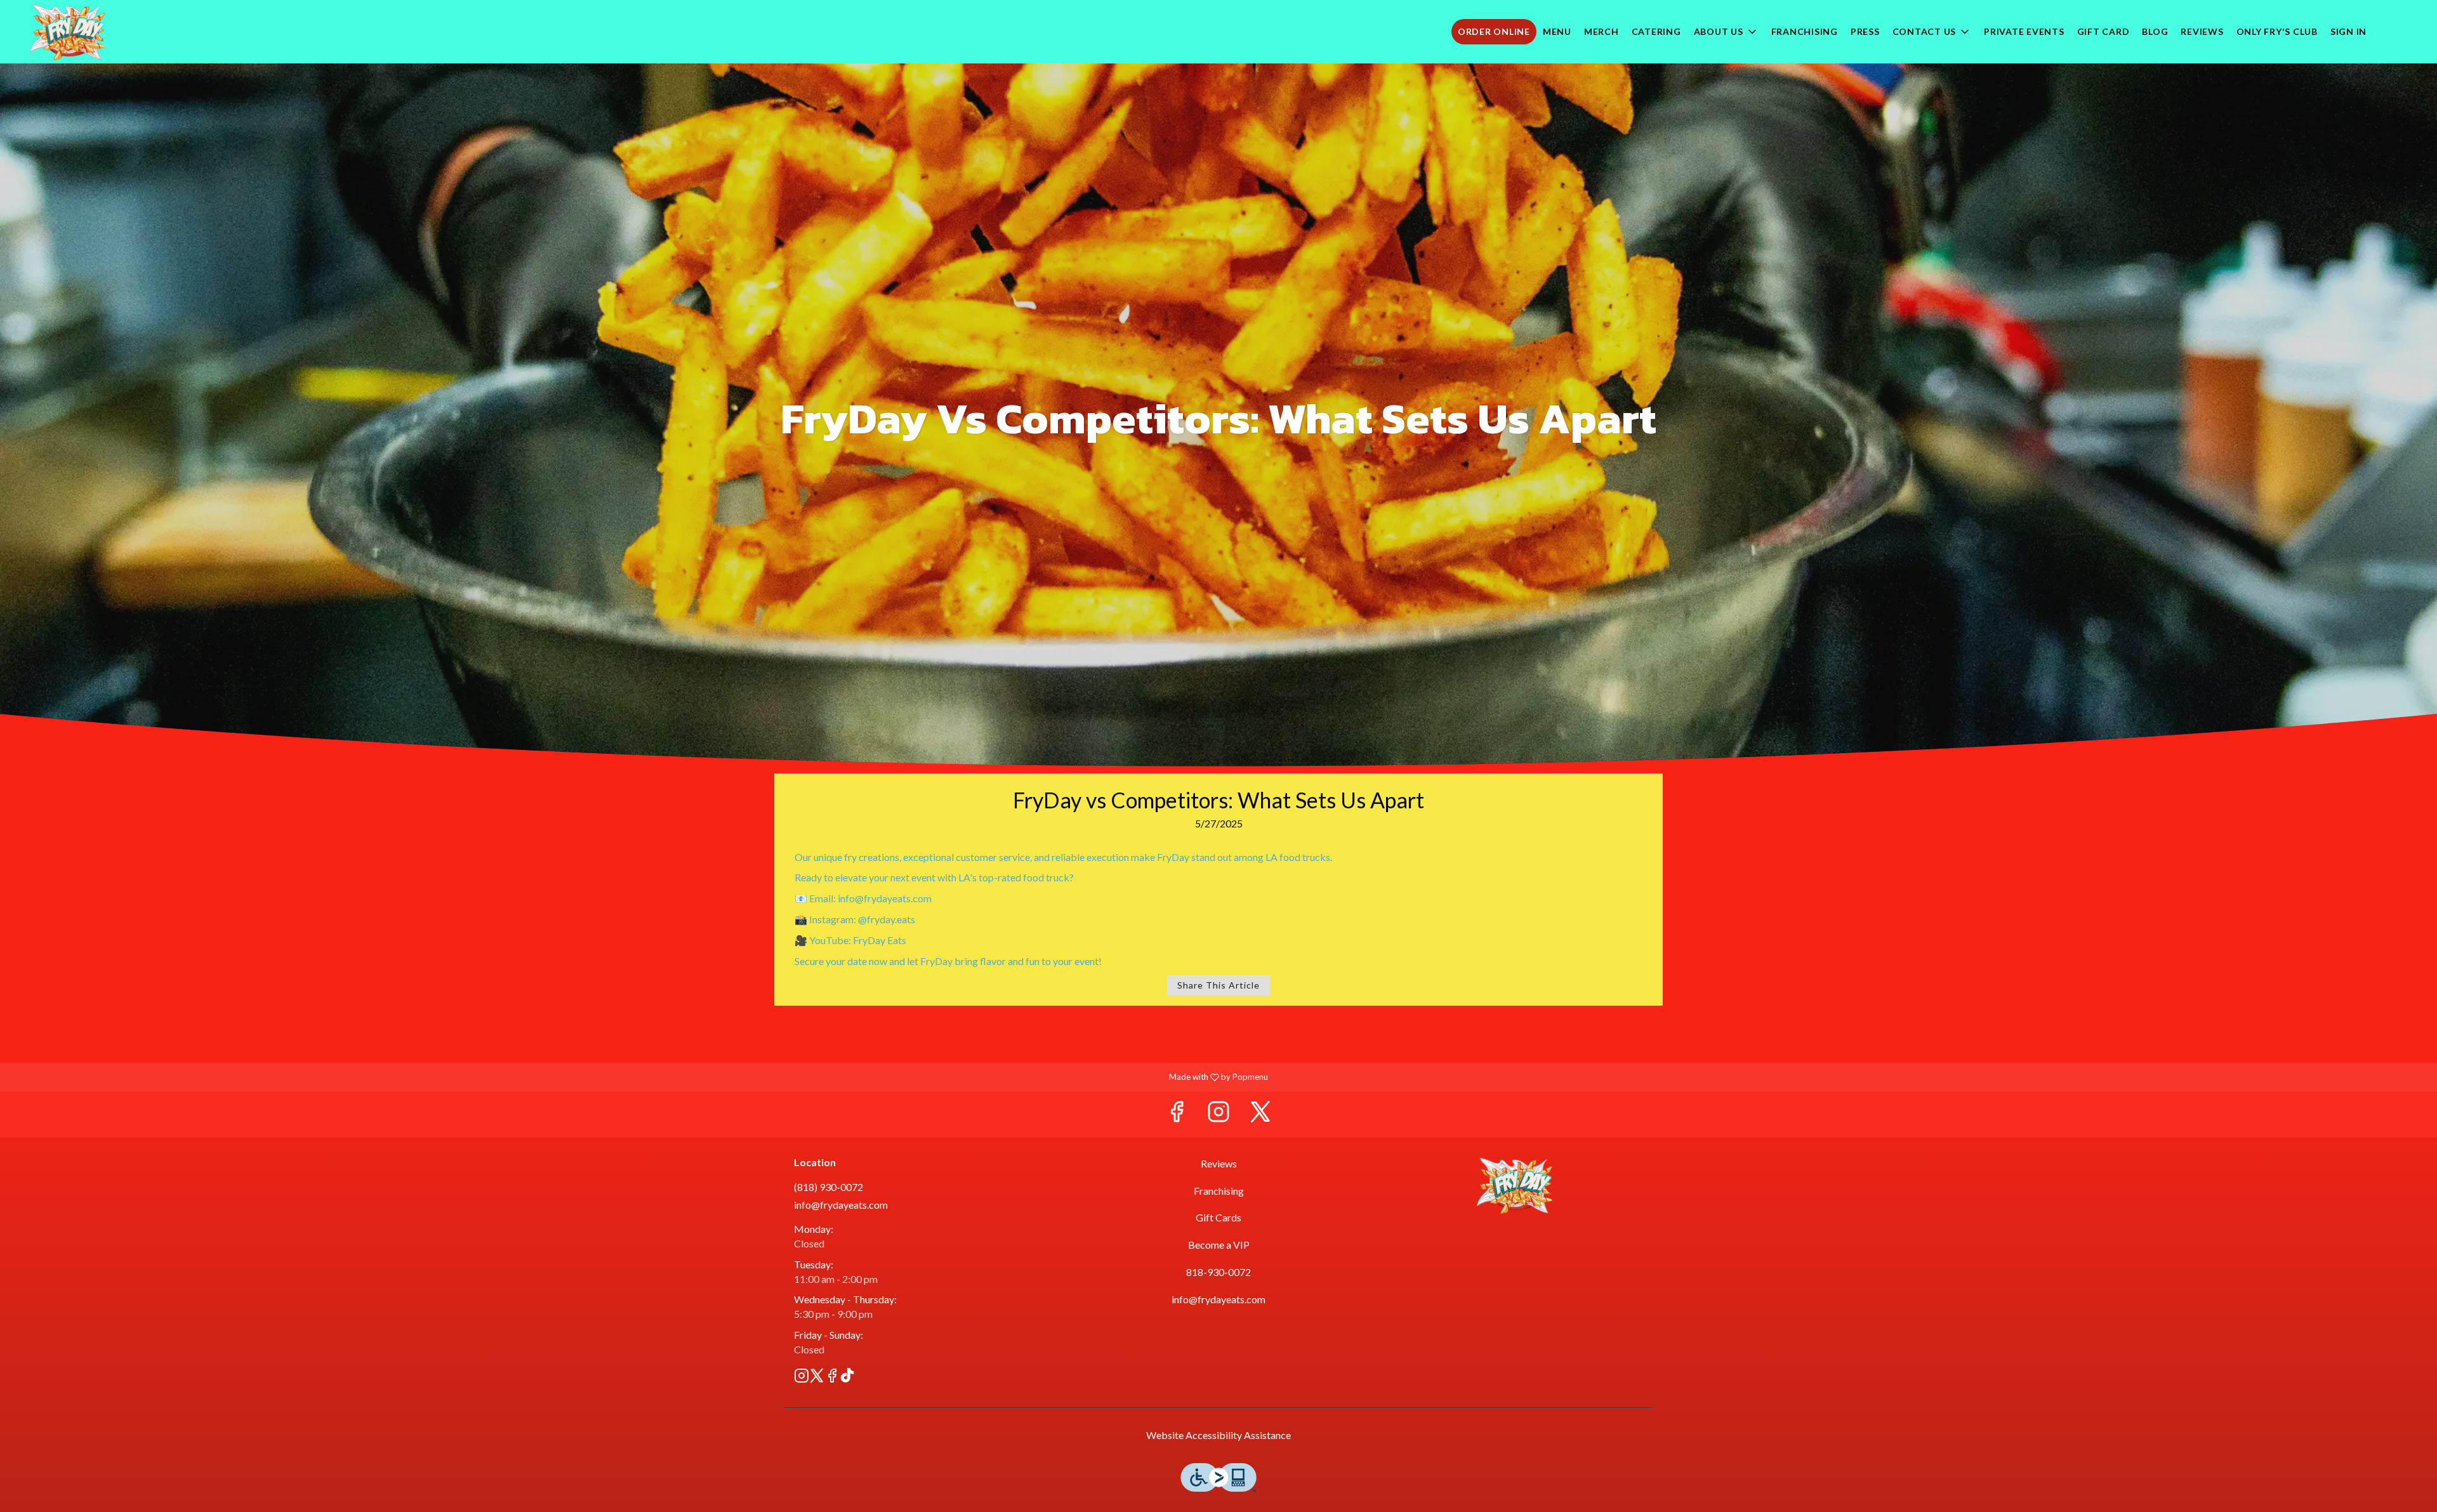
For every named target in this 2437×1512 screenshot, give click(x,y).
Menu (1557, 31)
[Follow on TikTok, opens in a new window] (847, 1377)
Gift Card (2103, 31)
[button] (1726, 32)
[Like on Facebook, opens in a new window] (1177, 1114)
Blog (2155, 31)
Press (1865, 31)
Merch (1602, 31)
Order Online (1494, 31)
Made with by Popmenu (639, 1077)
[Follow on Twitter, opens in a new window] (1260, 1114)
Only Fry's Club (2277, 31)
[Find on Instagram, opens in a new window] (1218, 1114)
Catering (1656, 31)
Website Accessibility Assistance (1218, 1435)
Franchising (1805, 31)
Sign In (2348, 31)
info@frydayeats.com (841, 1205)
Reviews (2202, 31)
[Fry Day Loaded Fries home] (67, 32)
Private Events (2024, 31)
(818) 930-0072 (829, 1187)
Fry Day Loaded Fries (1514, 1185)
